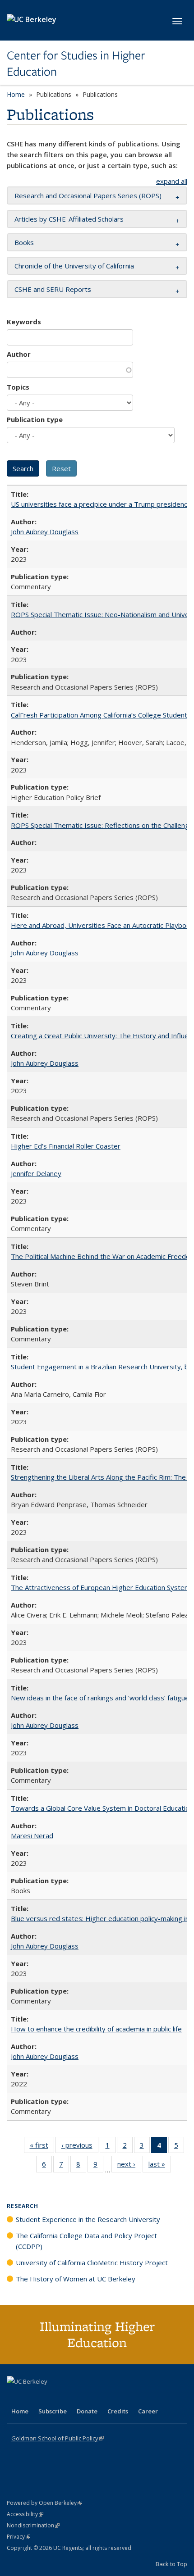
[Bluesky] (85, 2397)
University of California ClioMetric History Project (92, 2263)
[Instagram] (68, 2397)
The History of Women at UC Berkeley (76, 2279)
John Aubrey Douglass (45, 532)
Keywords (24, 322)
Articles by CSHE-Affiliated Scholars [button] (69, 219)
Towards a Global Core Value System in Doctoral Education (102, 1808)
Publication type (35, 419)
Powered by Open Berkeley (44, 2503)
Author (19, 354)
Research (23, 2206)
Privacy (18, 2537)
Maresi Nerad (32, 1835)
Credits (118, 2411)
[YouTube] (50, 2397)
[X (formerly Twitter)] (15, 2397)
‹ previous (80, 2147)
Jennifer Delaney (36, 1173)
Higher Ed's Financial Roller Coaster (66, 1146)
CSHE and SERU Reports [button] (53, 289)
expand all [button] (172, 181)
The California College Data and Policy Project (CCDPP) (86, 2241)
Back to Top (171, 2564)
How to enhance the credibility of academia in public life (96, 2029)
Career (148, 2411)
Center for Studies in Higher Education (76, 64)
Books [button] (24, 242)
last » (160, 2166)
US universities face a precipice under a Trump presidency (101, 504)
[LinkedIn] (32, 2397)
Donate (87, 2411)
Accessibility (25, 2514)
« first (42, 2147)
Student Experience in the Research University (88, 2219)
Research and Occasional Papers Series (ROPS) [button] (88, 195)
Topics (18, 387)
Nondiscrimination (33, 2525)
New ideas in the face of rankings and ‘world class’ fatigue (100, 1698)
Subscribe (53, 2411)
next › (129, 2166)
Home (16, 94)
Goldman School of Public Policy (58, 2438)
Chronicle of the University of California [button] (74, 266)
